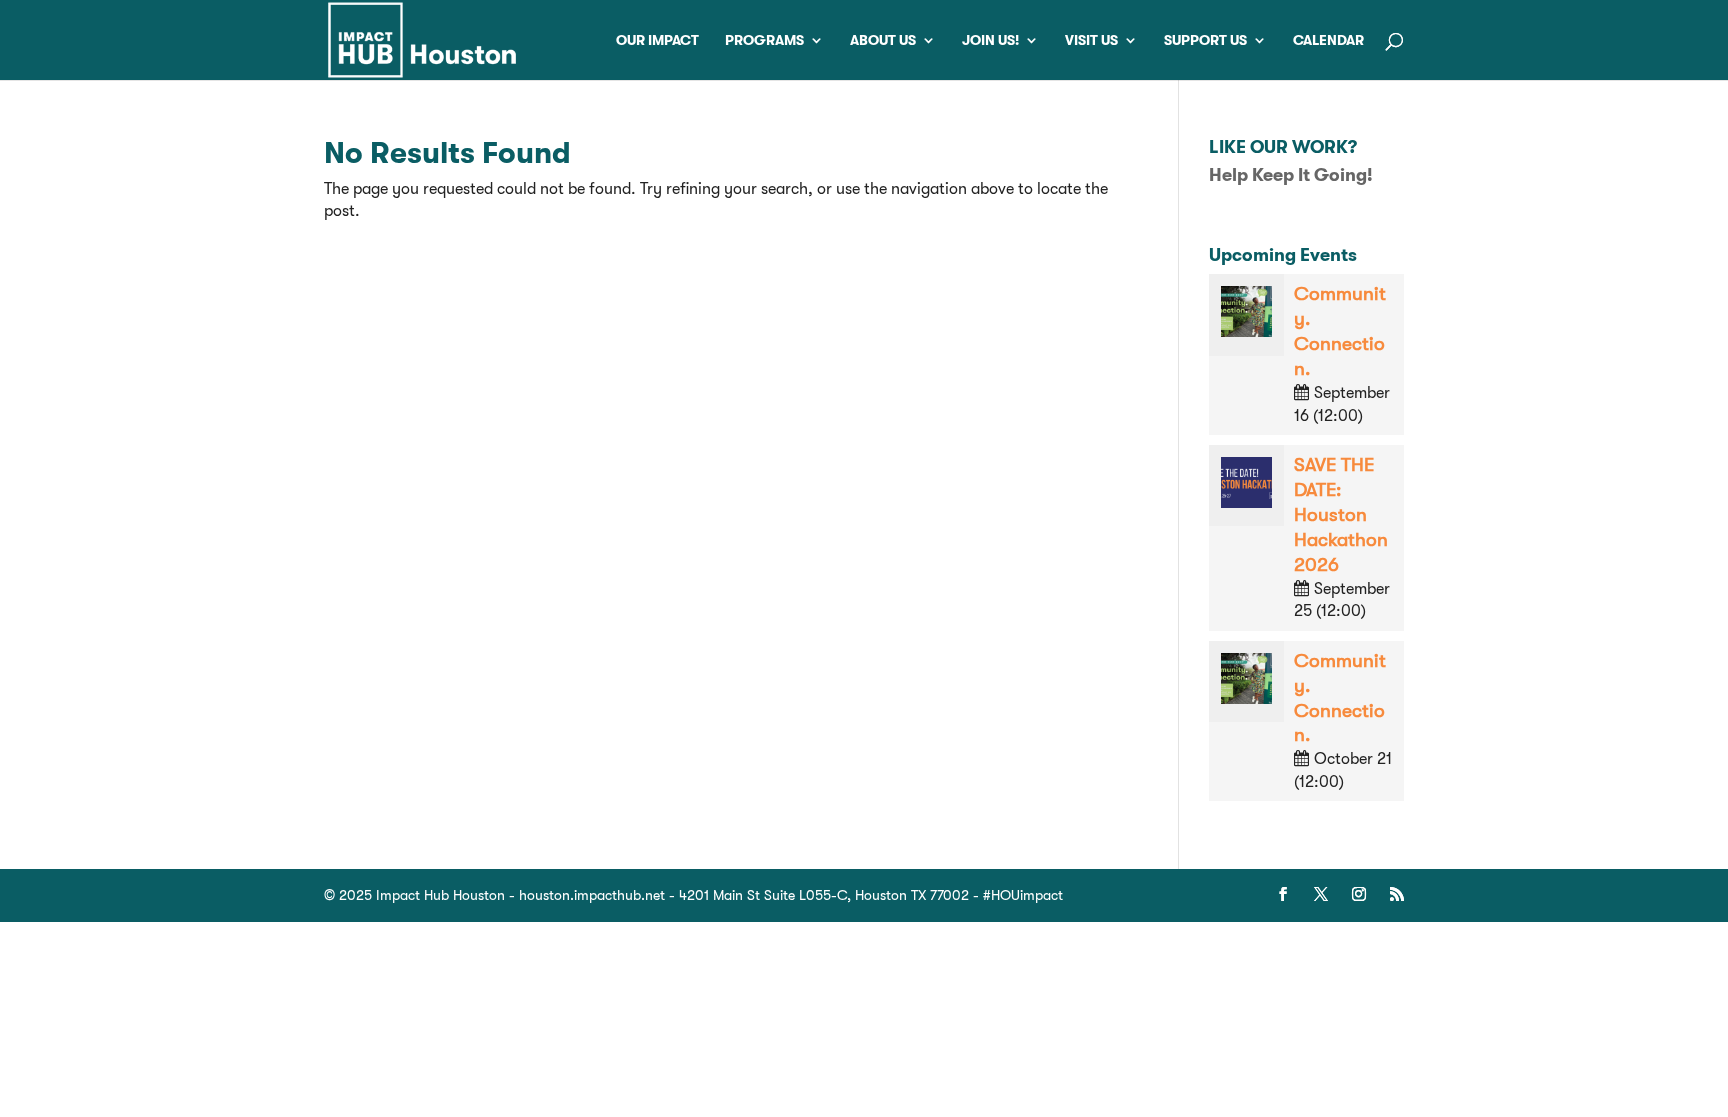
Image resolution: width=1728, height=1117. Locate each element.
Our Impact (657, 40)
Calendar (1328, 40)
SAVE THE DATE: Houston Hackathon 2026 (1341, 515)
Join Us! (990, 40)
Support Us (1205, 40)
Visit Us (1091, 40)
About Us (883, 40)
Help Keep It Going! (1291, 175)
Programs (764, 40)
